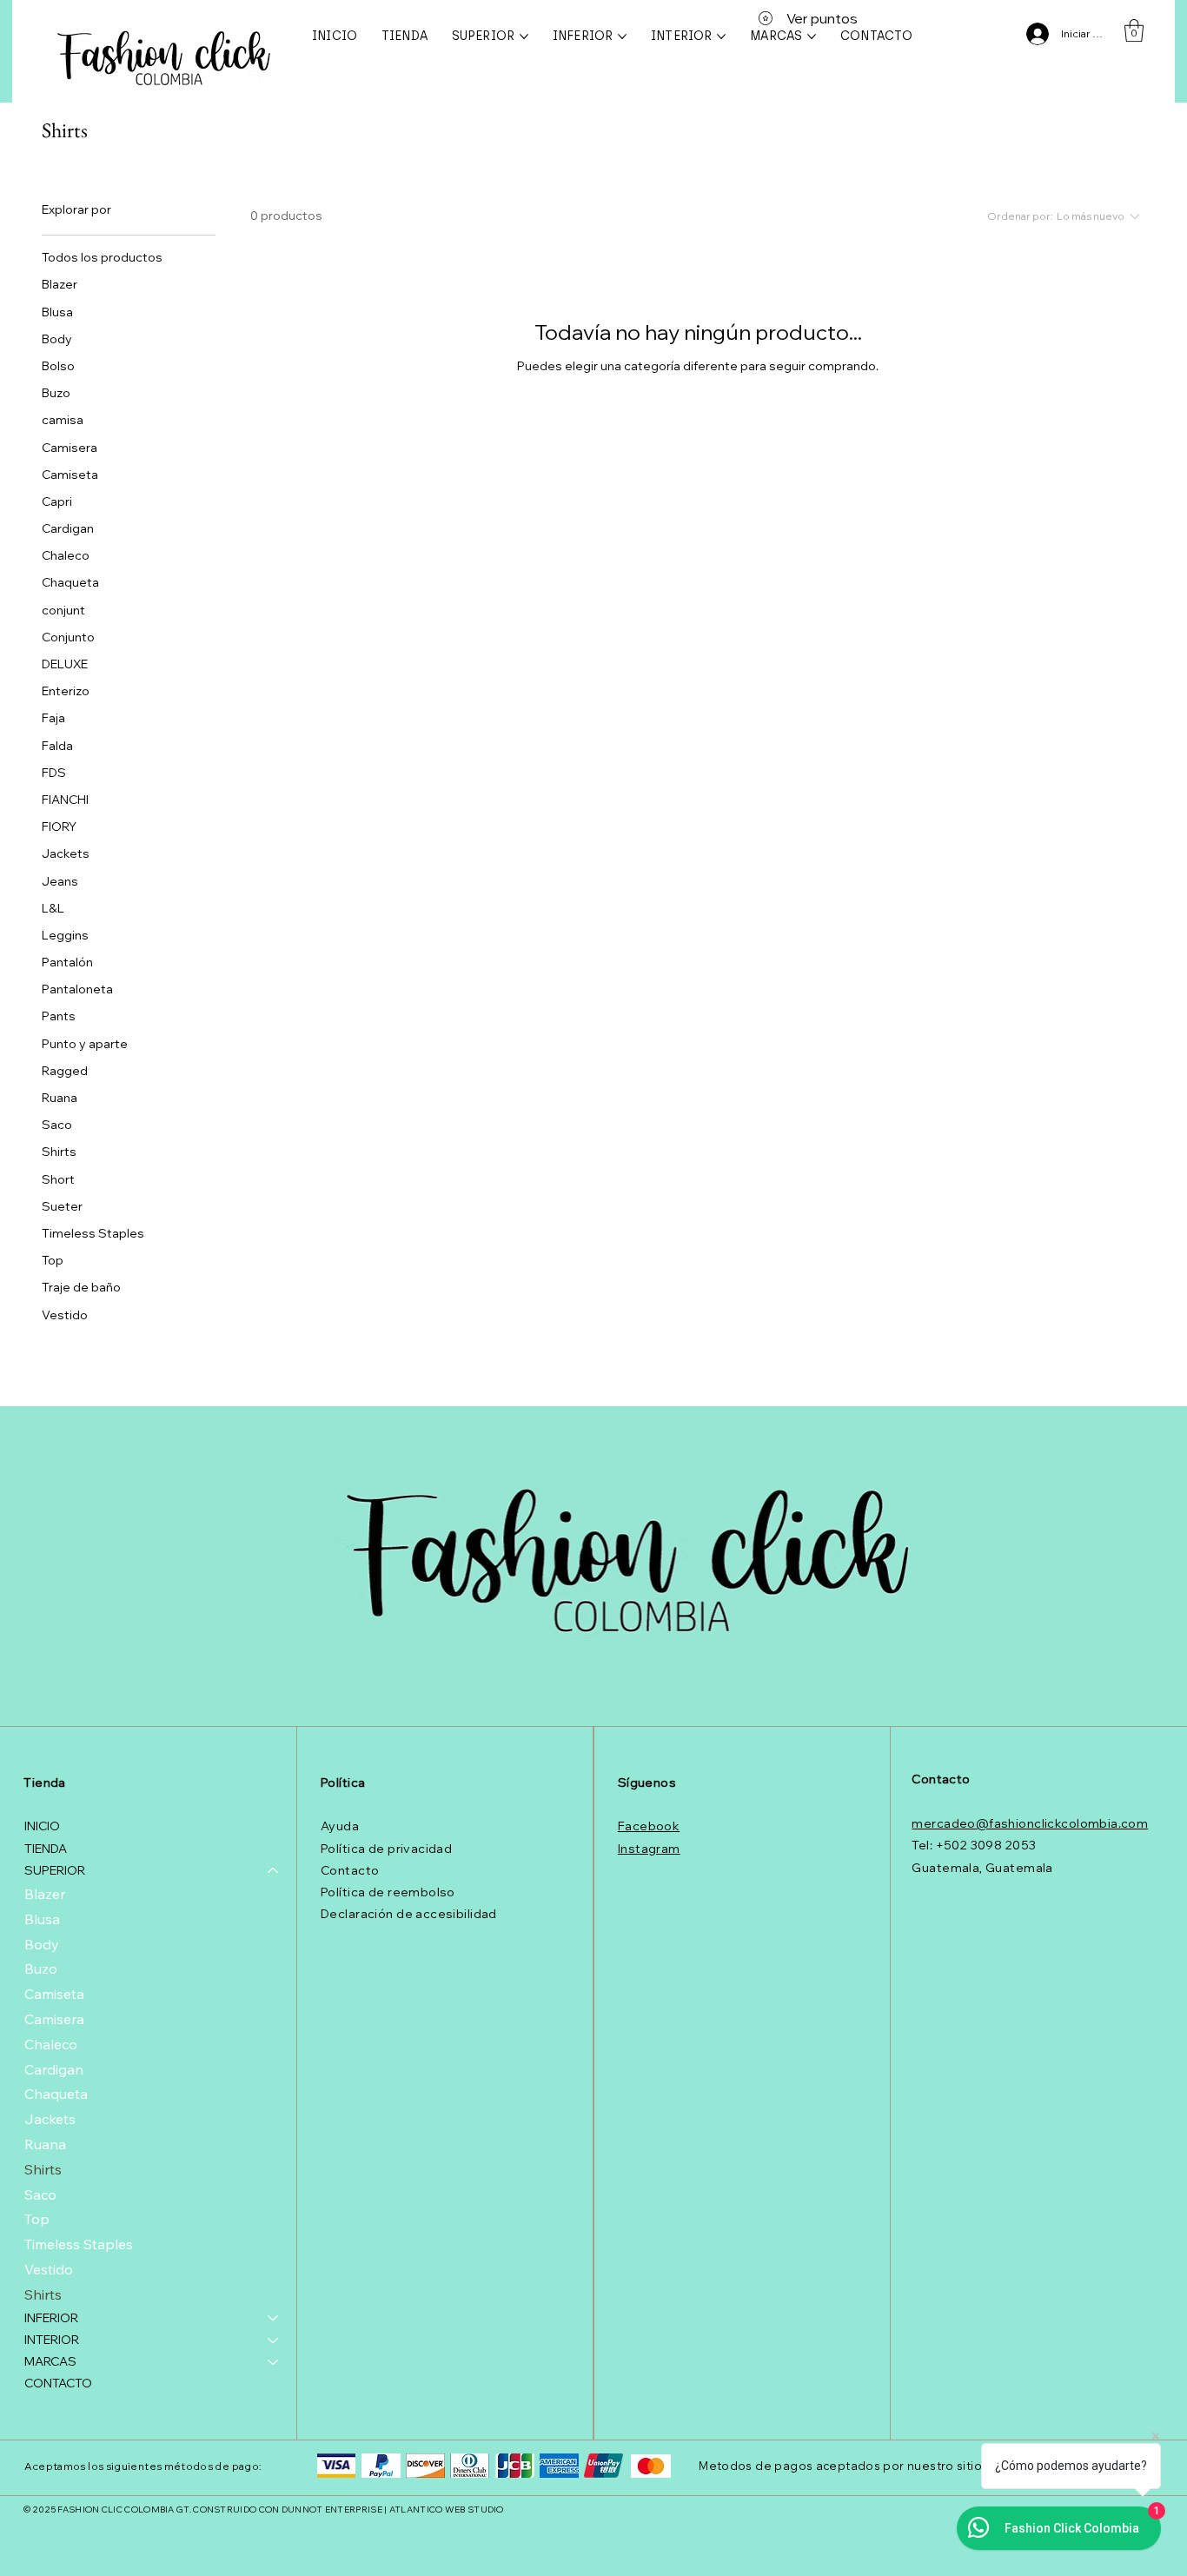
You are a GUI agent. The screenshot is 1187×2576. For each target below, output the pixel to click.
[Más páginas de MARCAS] (812, 37)
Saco (40, 2194)
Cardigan (54, 2069)
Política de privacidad (386, 1849)
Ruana (45, 2144)
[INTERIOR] (274, 2340)
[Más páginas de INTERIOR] (721, 37)
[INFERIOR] (274, 2318)
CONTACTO (58, 2383)
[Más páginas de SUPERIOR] (524, 37)
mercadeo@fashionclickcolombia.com (1030, 1823)
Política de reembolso (388, 1892)
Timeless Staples (79, 2244)
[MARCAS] (274, 2362)
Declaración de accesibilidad (409, 1914)
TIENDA (46, 1849)
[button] (1134, 30)
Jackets (50, 2119)
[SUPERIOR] (274, 1871)
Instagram (649, 1849)
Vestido (49, 2269)
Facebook (649, 1826)
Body (42, 1944)
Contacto (350, 1870)
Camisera (54, 2019)
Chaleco (51, 2044)
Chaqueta (56, 2094)
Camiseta (54, 1994)
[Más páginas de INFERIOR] (622, 37)
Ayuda (340, 1826)
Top (37, 2219)
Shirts (43, 2169)
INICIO (42, 1826)
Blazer (45, 1894)
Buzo (41, 1969)
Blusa (42, 1919)
